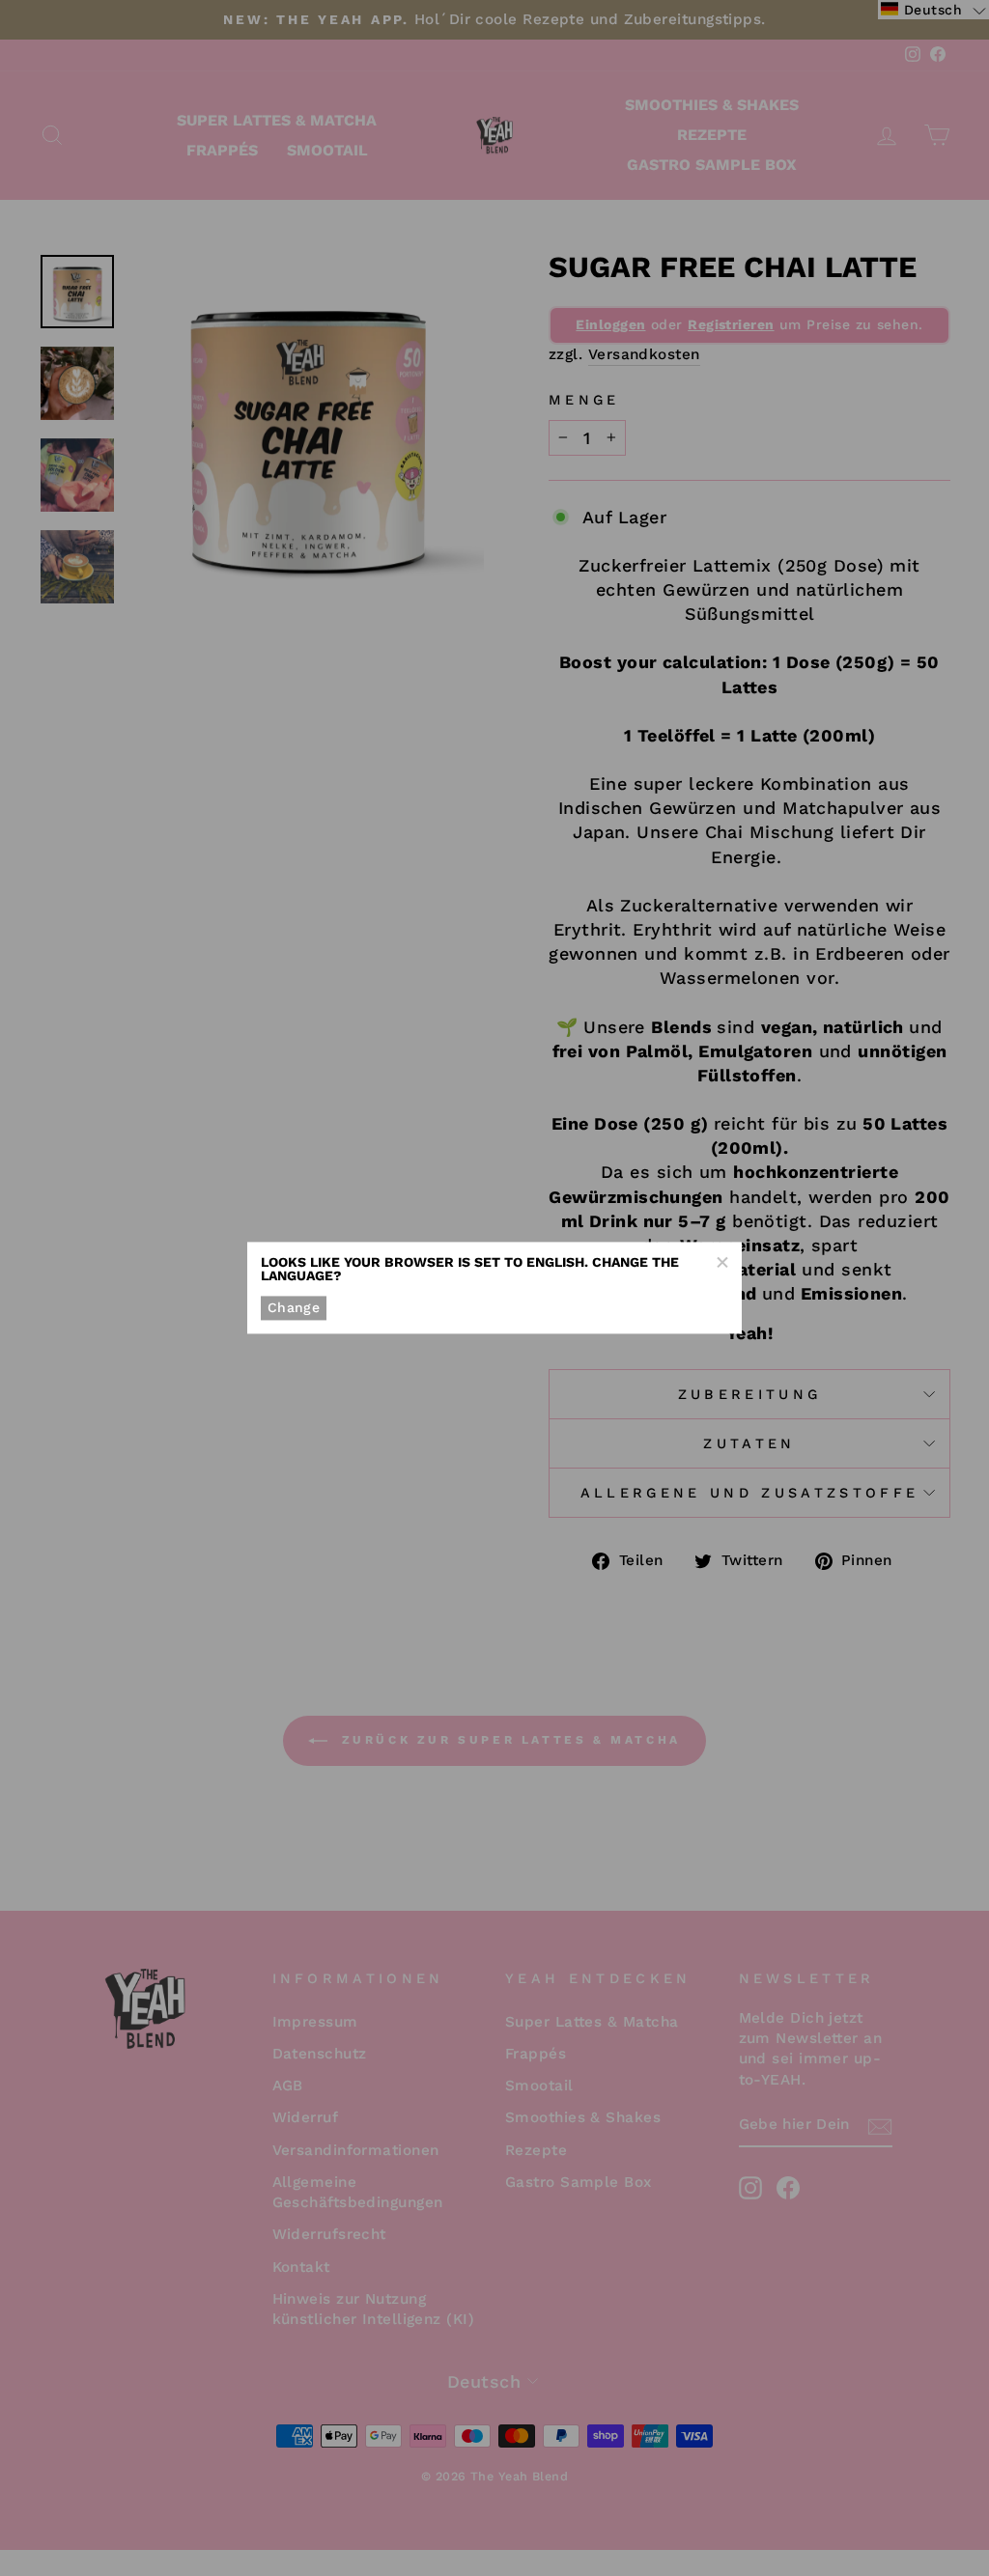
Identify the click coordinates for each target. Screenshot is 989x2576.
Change (294, 1307)
